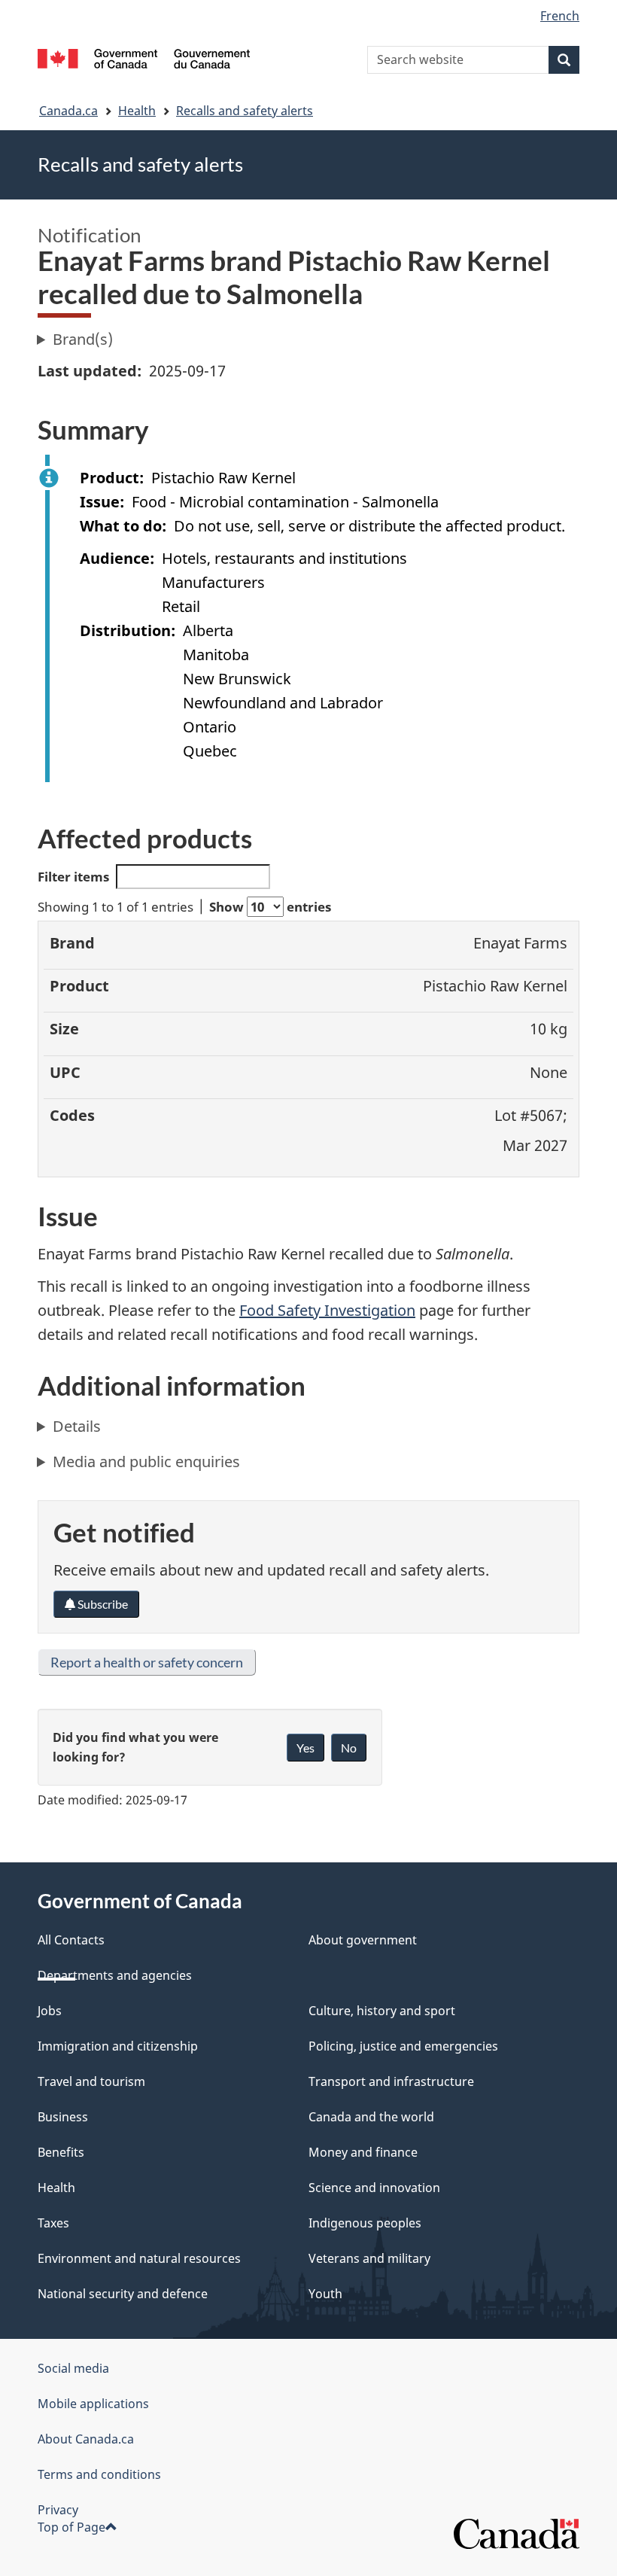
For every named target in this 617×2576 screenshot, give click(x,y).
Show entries (270, 907)
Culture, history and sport (382, 2011)
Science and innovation (374, 2188)
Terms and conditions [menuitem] (99, 2474)
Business (63, 2117)
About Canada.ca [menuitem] (86, 2439)
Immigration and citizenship (118, 2046)
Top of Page (71, 2527)
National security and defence (123, 2294)
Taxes (53, 2223)
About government (363, 1940)
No (349, 1748)
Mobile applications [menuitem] (93, 2404)
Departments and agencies (115, 1975)
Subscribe (102, 1604)
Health (137, 111)
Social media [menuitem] (73, 2368)
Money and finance (363, 2152)
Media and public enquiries (146, 1462)
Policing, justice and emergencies (403, 2046)
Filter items (73, 877)
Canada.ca (68, 111)
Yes (305, 1748)
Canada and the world (371, 2117)
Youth (325, 2294)
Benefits (61, 2152)
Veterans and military (369, 2258)
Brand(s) (83, 339)
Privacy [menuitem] (58, 2510)
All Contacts (71, 1940)
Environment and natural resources (139, 2258)
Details (77, 1426)
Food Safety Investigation (327, 1310)
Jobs (50, 2011)
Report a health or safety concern (147, 1662)
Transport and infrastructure (391, 2081)
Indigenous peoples (365, 2223)
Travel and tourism (91, 2081)
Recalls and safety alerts (245, 111)
